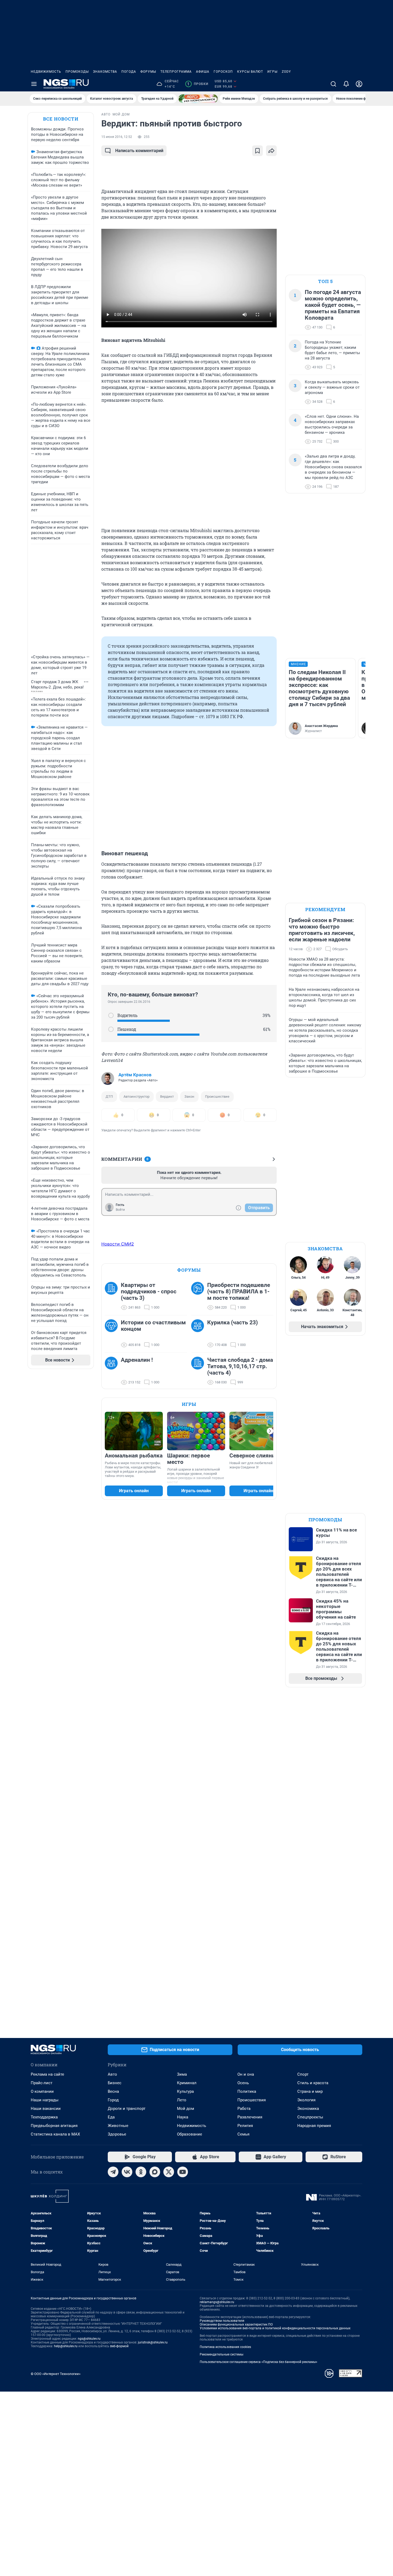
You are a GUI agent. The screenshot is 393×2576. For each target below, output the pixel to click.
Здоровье (117, 2134)
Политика (247, 2091)
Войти (120, 1210)
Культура (185, 2091)
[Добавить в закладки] (257, 151)
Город (113, 2100)
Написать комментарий (139, 151)
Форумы (148, 72)
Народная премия (314, 2126)
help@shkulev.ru (66, 2346)
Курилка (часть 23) (232, 1322)
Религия (245, 2126)
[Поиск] (333, 84)
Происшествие (217, 1096)
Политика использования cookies (225, 2347)
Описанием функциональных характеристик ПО (236, 2324)
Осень (243, 2083)
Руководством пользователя (222, 2321)
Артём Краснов (135, 1075)
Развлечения (250, 2117)
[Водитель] (111, 1015)
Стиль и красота (313, 2083)
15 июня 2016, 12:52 (117, 137)
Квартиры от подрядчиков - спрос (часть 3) (149, 1291)
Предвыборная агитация (54, 2126)
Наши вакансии (46, 2109)
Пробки (198, 84)
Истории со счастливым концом (153, 1326)
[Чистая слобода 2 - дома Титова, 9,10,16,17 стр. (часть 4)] (199, 1371)
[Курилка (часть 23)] (199, 1334)
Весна (113, 2091)
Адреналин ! (137, 1360)
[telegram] (113, 2172)
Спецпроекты (310, 2117)
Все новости (61, 119)
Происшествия (252, 2100)
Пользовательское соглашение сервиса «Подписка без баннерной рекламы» (259, 2362)
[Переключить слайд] (270, 1431)
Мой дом (186, 2109)
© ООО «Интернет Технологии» (56, 2374)
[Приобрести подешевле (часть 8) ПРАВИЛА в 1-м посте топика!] (199, 1296)
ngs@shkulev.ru (89, 2339)
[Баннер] (198, 99)
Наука (183, 2117)
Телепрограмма (176, 72)
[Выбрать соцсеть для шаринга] (271, 151)
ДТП (109, 1096)
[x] (169, 2172)
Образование (190, 2134)
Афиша (203, 72)
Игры (272, 72)
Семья (243, 2134)
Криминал (187, 2083)
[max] (155, 2172)
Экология (306, 2100)
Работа (244, 2109)
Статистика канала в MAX (55, 2134)
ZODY (286, 72)
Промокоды (77, 72)
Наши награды (45, 2100)
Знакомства (105, 72)
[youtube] (183, 2172)
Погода (129, 72)
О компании (42, 2091)
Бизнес (115, 2083)
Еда (111, 2117)
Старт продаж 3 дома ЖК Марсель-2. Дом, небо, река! (57, 684)
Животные (118, 2126)
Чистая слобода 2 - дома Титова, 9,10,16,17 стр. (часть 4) (240, 1366)
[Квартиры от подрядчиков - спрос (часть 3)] (113, 1296)
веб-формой (119, 2346)
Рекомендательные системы (221, 2354)
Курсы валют (250, 72)
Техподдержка (44, 2117)
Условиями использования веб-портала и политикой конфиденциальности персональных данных (275, 2328)
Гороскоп (223, 72)
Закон (189, 1096)
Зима (182, 2074)
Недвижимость (46, 72)
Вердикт (167, 1096)
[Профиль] (359, 84)
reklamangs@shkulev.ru (217, 2302)
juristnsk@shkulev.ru (153, 2342)
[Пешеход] (111, 1029)
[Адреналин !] (113, 1371)
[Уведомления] (346, 84)
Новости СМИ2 (118, 1244)
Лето (182, 2100)
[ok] (141, 2172)
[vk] (127, 2172)
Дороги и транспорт (127, 2109)
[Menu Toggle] (34, 84)
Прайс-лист (42, 2083)
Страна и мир (310, 2091)
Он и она (246, 2074)
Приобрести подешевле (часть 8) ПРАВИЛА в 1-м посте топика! (239, 1291)
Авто (112, 2074)
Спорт (303, 2074)
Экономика (308, 2109)
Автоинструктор (136, 1096)
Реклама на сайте (47, 2074)
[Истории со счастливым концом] (113, 1334)
